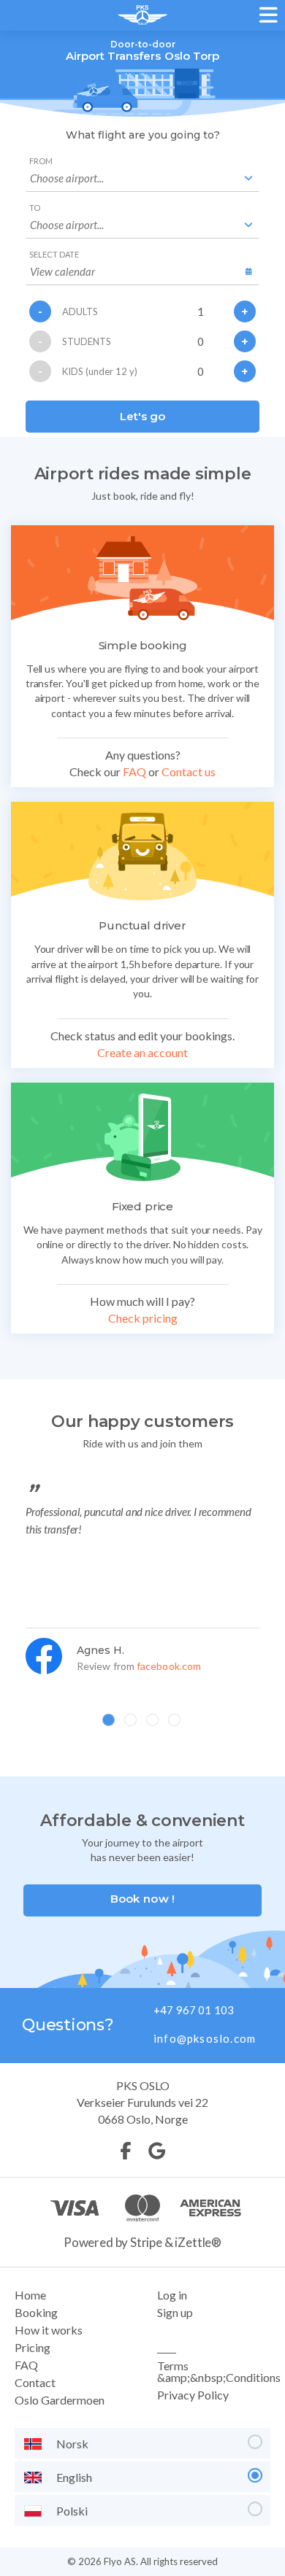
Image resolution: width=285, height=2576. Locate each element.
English (74, 2477)
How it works (49, 2330)
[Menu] (270, 15)
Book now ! (143, 1899)
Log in (172, 2295)
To (35, 208)
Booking (36, 2312)
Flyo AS (120, 2561)
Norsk (72, 2444)
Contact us (189, 771)
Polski (72, 2511)
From (41, 161)
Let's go (142, 416)
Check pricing (143, 1318)
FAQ (134, 771)
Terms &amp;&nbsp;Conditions (219, 2371)
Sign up (175, 2312)
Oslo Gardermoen (60, 2400)
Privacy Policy (193, 2395)
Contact (35, 2382)
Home (30, 2295)
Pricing (33, 2347)
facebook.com (169, 1666)
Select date (54, 254)
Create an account (142, 1052)
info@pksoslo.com (205, 2038)
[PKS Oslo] (142, 16)
